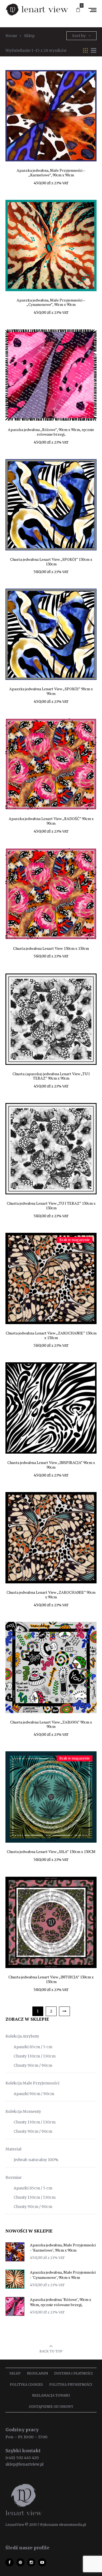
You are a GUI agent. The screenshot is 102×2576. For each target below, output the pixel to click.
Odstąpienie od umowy (51, 2407)
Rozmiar (14, 2177)
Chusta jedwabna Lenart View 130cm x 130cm (51, 948)
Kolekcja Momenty (23, 2111)
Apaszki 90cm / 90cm (34, 2094)
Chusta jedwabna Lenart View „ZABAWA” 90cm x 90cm (51, 1724)
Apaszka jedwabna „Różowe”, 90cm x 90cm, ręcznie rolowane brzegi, (51, 432)
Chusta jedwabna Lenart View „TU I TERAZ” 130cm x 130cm (51, 1206)
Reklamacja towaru (51, 2395)
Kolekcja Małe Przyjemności (32, 2083)
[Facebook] (10, 2562)
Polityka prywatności (71, 2384)
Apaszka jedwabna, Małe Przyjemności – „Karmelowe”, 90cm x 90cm (51, 173)
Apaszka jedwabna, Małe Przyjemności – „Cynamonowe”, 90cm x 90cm (51, 302)
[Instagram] (31, 2562)
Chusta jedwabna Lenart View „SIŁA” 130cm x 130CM (51, 1852)
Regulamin (37, 2373)
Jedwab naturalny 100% (36, 2160)
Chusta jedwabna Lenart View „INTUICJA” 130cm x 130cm (51, 1979)
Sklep (15, 2373)
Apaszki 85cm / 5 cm (33, 2047)
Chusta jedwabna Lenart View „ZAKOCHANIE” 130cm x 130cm (51, 1335)
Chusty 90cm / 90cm (33, 2065)
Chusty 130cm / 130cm (35, 2056)
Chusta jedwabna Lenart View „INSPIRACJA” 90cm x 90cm (51, 1465)
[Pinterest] (20, 2562)
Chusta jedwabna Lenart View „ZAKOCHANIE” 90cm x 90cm (51, 1595)
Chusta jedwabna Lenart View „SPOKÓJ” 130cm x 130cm (51, 562)
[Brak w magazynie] (51, 1278)
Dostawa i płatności (73, 2373)
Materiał (13, 2149)
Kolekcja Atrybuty (22, 2036)
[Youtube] (42, 2562)
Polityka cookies (26, 2384)
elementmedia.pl (72, 2525)
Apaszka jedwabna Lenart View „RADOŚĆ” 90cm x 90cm (51, 821)
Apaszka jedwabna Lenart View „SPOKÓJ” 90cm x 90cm (51, 691)
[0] (78, 10)
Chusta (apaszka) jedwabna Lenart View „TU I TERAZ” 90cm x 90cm (51, 1076)
